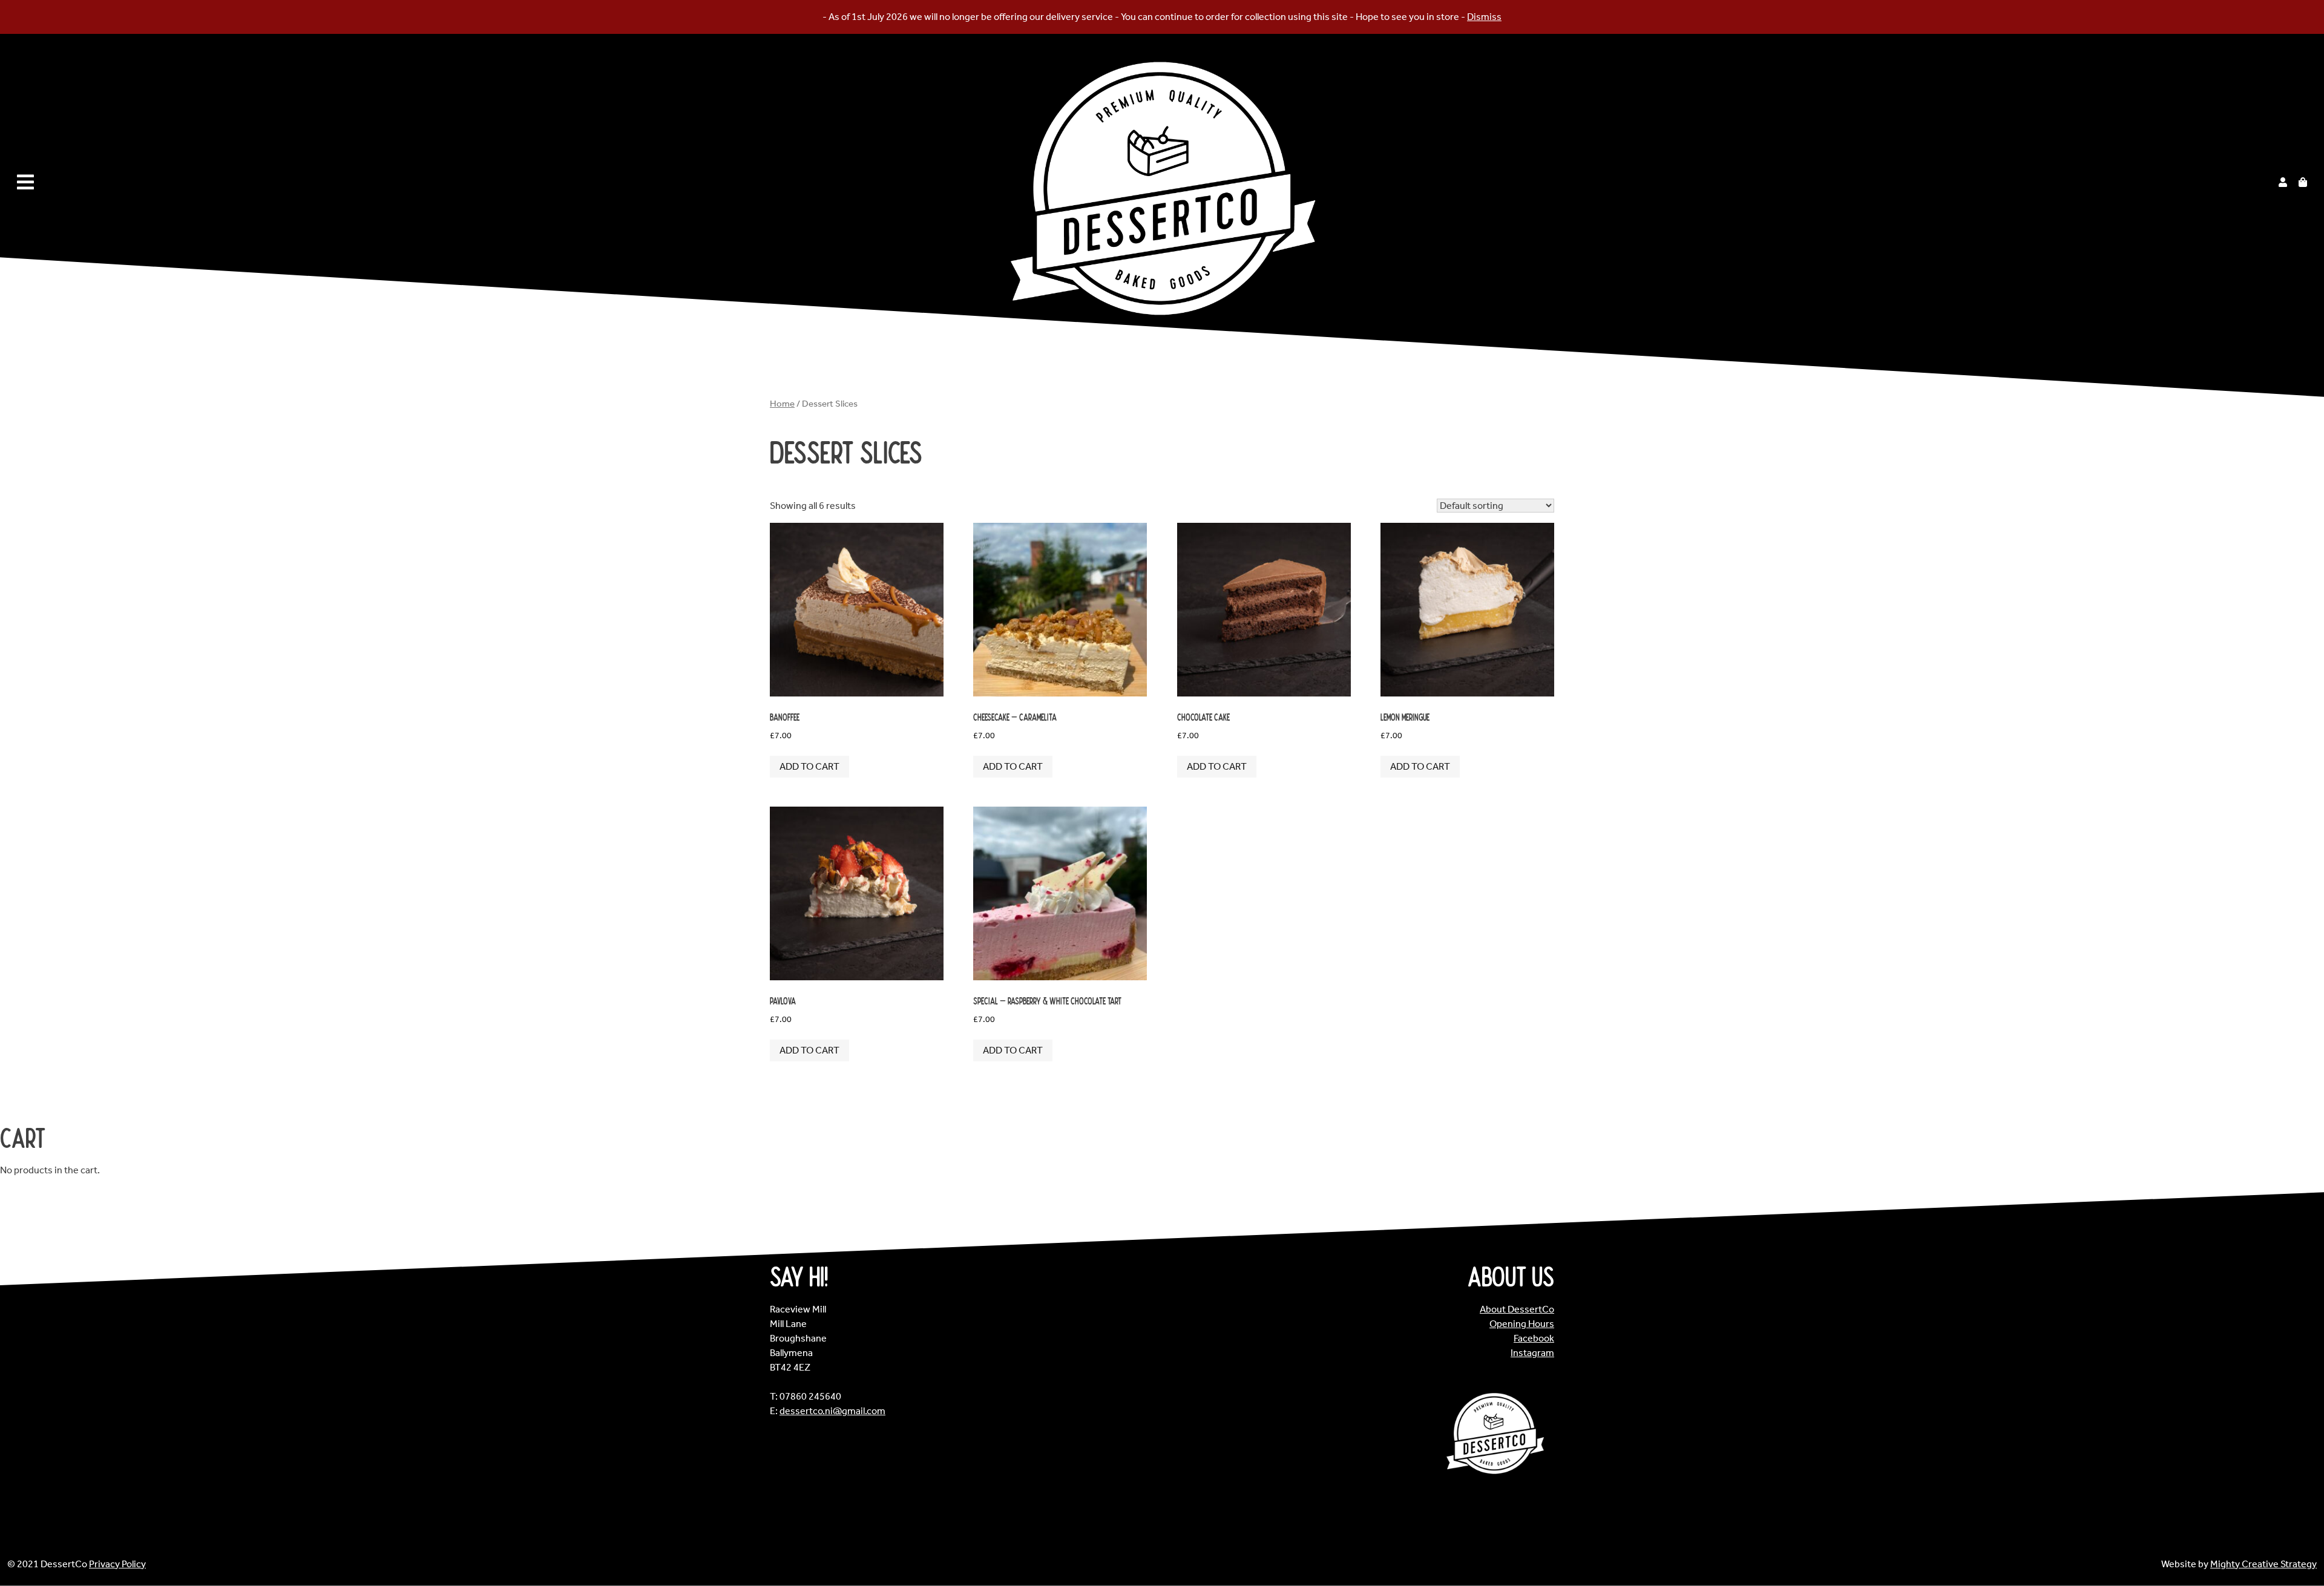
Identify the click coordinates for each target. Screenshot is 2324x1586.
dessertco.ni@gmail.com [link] (832, 1411)
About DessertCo (1517, 1309)
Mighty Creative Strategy (2263, 1564)
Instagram (1532, 1353)
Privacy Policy (117, 1564)
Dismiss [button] (1484, 17)
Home (782, 404)
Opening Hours (1522, 1324)
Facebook (1534, 1338)
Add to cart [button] (809, 766)
